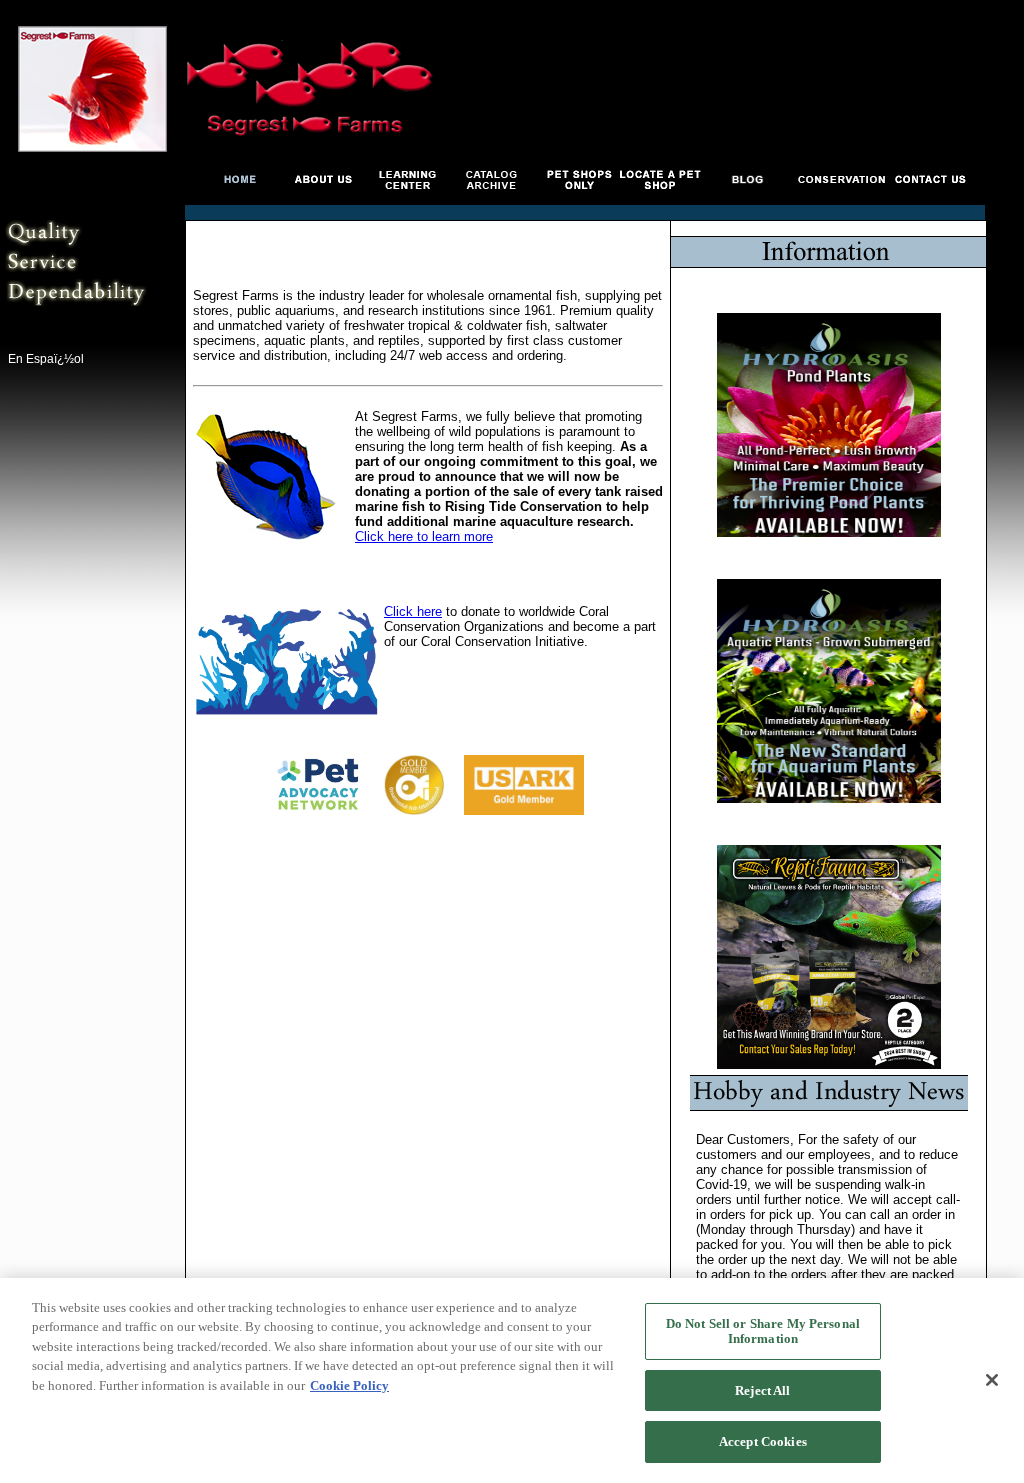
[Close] (992, 1380)
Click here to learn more (424, 536)
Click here (413, 611)
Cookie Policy (349, 1385)
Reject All (762, 1390)
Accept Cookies (763, 1441)
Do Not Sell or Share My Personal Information (763, 1331)
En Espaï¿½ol (46, 359)
